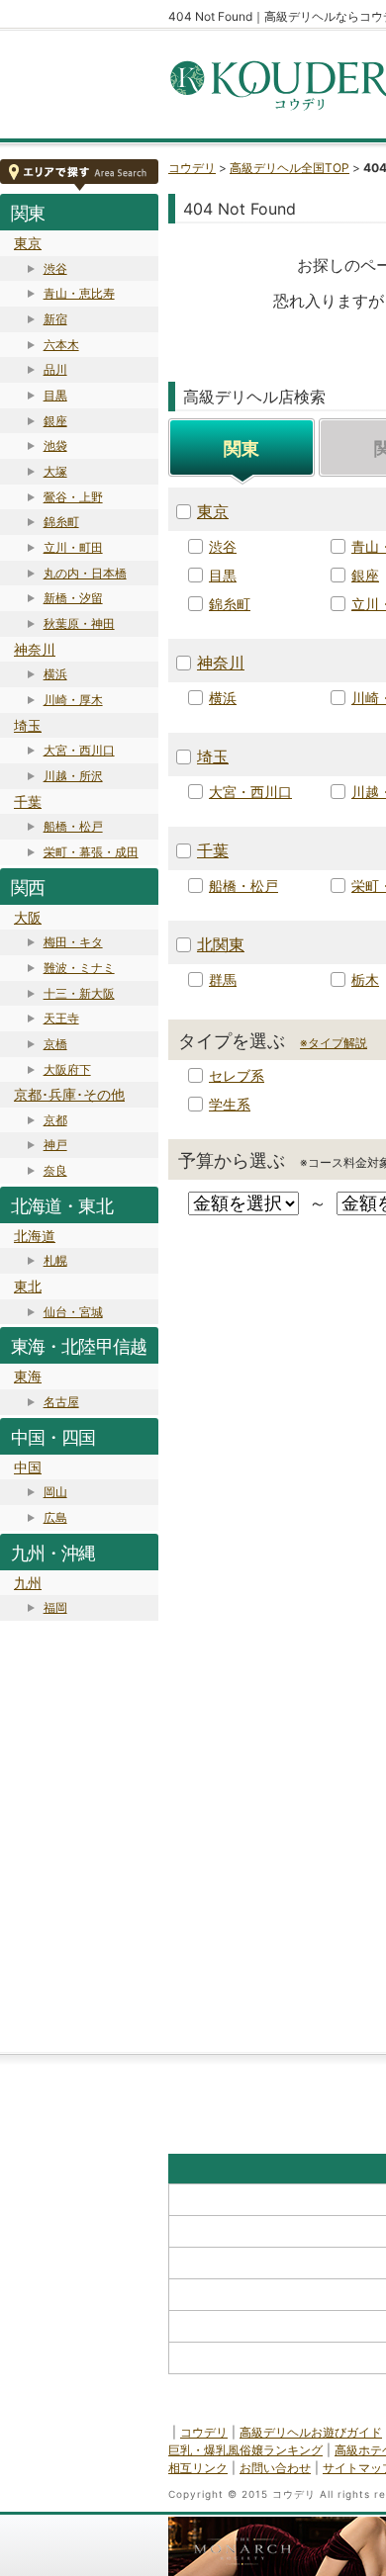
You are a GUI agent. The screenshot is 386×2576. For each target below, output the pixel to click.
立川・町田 (73, 547)
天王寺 (61, 1018)
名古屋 (61, 1402)
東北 (28, 1286)
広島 (55, 1517)
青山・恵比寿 (79, 293)
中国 (28, 1467)
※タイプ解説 (334, 1043)
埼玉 (28, 725)
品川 (55, 369)
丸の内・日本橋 (85, 573)
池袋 (55, 445)
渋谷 (55, 268)
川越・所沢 (73, 776)
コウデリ (192, 168)
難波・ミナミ (79, 968)
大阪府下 (67, 1069)
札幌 (55, 1260)
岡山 (55, 1492)
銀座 (55, 421)
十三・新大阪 (79, 993)
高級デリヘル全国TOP (289, 168)
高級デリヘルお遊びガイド (311, 2432)
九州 (28, 1583)
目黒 (55, 395)
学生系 (230, 1104)
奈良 (55, 1170)
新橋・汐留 (73, 598)
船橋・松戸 (73, 826)
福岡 (55, 1607)
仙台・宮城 (73, 1312)
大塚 (55, 471)
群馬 (223, 979)
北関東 (221, 944)
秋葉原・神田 (79, 623)
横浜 (55, 674)
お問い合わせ (275, 2468)
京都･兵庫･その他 (69, 1094)
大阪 (28, 917)
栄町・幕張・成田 (91, 852)
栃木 (365, 979)
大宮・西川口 (79, 750)
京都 (55, 1120)
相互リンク (198, 2468)
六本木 (61, 345)
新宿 (55, 319)
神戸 (55, 1145)
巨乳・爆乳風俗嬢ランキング (245, 2450)
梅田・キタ (73, 942)
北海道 (35, 1236)
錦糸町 (61, 522)
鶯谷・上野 (73, 497)
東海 (28, 1376)
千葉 (28, 801)
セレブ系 (237, 1075)
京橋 (55, 1044)
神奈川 (35, 649)
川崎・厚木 (73, 700)
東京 (28, 243)
